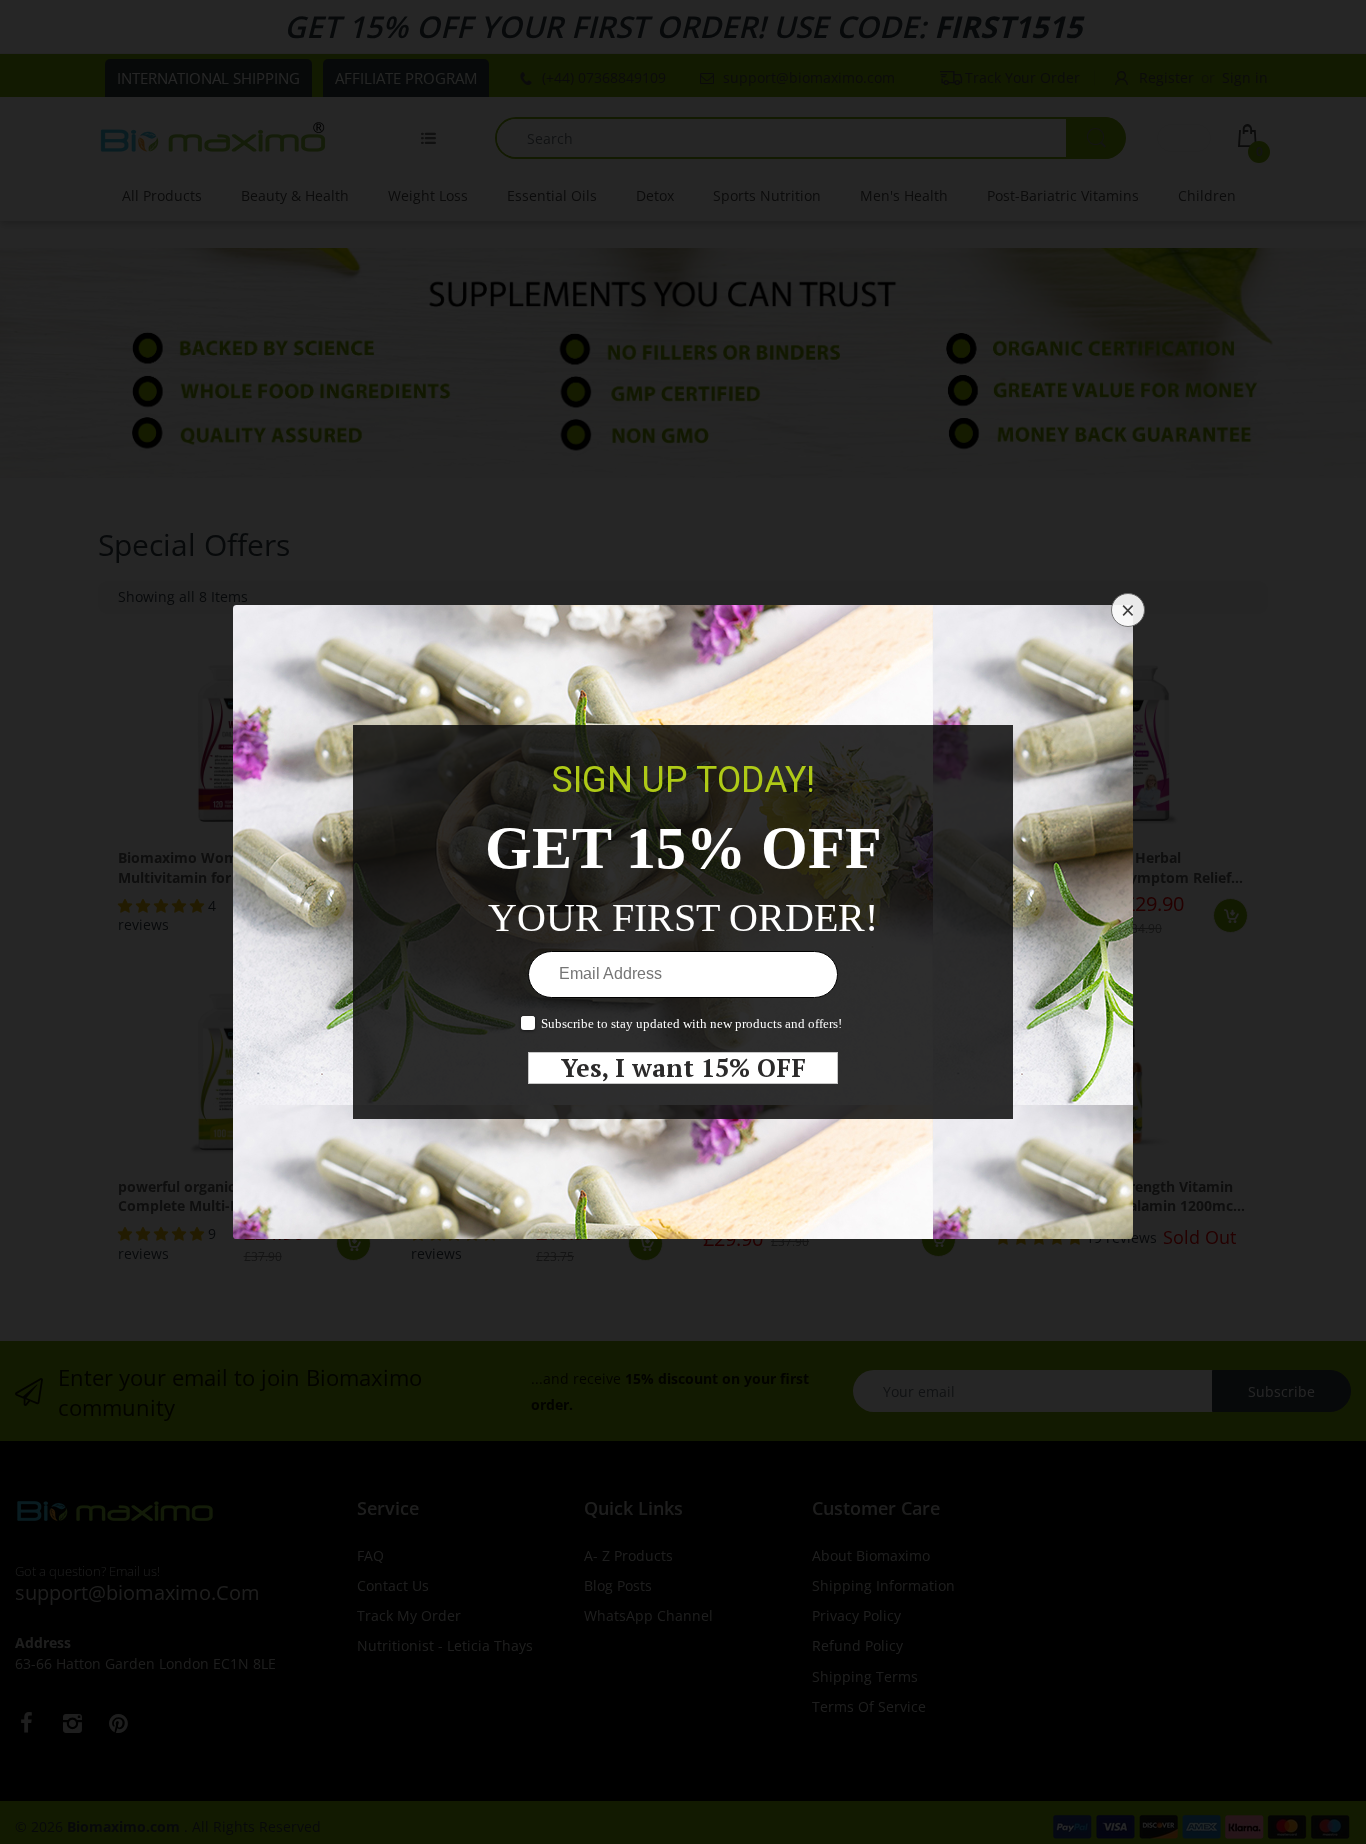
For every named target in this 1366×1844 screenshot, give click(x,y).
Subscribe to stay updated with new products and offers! (691, 1023)
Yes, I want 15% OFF (683, 1068)
